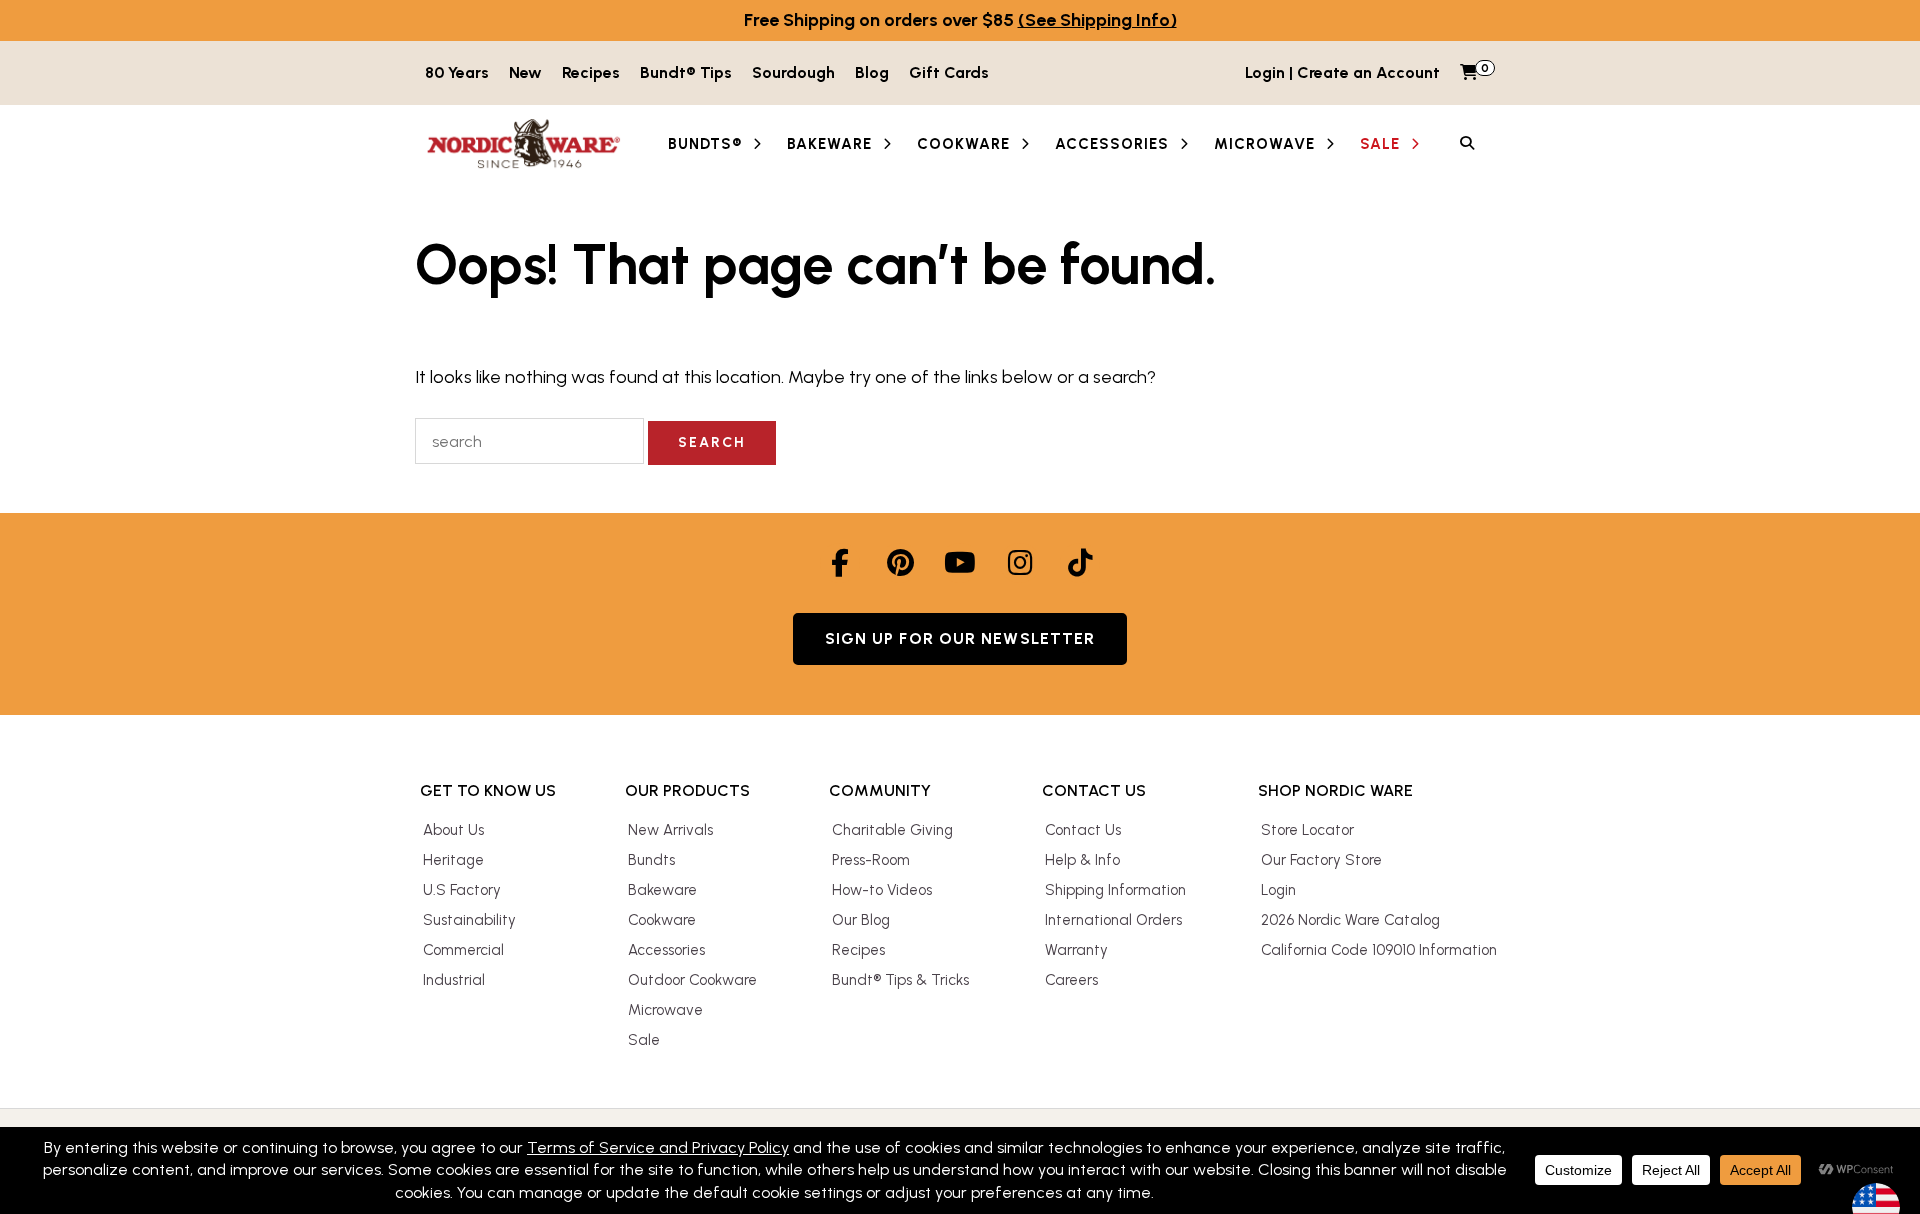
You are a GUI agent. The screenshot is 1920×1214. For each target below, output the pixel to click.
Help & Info (1082, 860)
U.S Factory (462, 890)
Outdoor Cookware (692, 980)
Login (1278, 890)
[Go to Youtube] (960, 563)
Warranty (1076, 950)
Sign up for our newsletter (960, 638)
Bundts (651, 860)
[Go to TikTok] (1080, 563)
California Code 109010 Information (1379, 950)
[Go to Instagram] (1020, 563)
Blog (872, 72)
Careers (1071, 980)
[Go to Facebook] (840, 563)
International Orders (1113, 920)
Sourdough (793, 72)
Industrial (454, 980)
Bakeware (662, 890)
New (525, 72)
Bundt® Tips (686, 72)
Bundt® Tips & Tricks (900, 980)
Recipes (591, 72)
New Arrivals (670, 830)
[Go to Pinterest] (900, 563)
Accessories (666, 950)
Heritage (453, 860)
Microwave (665, 1010)
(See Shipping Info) (1097, 20)
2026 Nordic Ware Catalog (1350, 920)
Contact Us (1083, 830)
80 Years (457, 72)
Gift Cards (949, 72)
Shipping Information (1115, 890)
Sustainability (469, 920)
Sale (644, 1040)
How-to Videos (882, 890)
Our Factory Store (1321, 860)
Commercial (463, 950)
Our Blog (861, 920)
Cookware (662, 920)
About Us (453, 830)
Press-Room (871, 860)
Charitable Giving (892, 830)
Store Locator (1307, 830)
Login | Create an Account (1342, 72)
